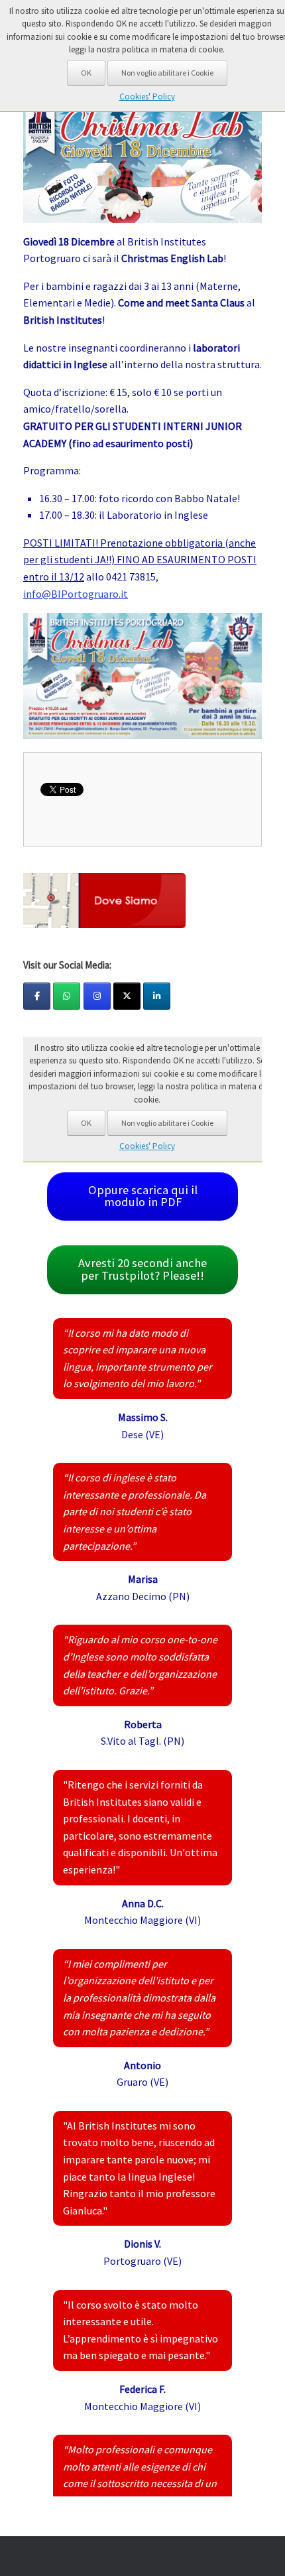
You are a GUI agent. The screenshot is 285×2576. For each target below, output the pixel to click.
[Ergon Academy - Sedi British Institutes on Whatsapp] (67, 996)
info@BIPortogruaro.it (76, 594)
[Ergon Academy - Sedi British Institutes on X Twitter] (127, 996)
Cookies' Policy (147, 97)
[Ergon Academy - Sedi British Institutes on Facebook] (37, 996)
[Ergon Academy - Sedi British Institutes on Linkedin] (157, 996)
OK (86, 73)
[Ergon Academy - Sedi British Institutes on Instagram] (97, 996)
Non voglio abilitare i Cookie (167, 73)
